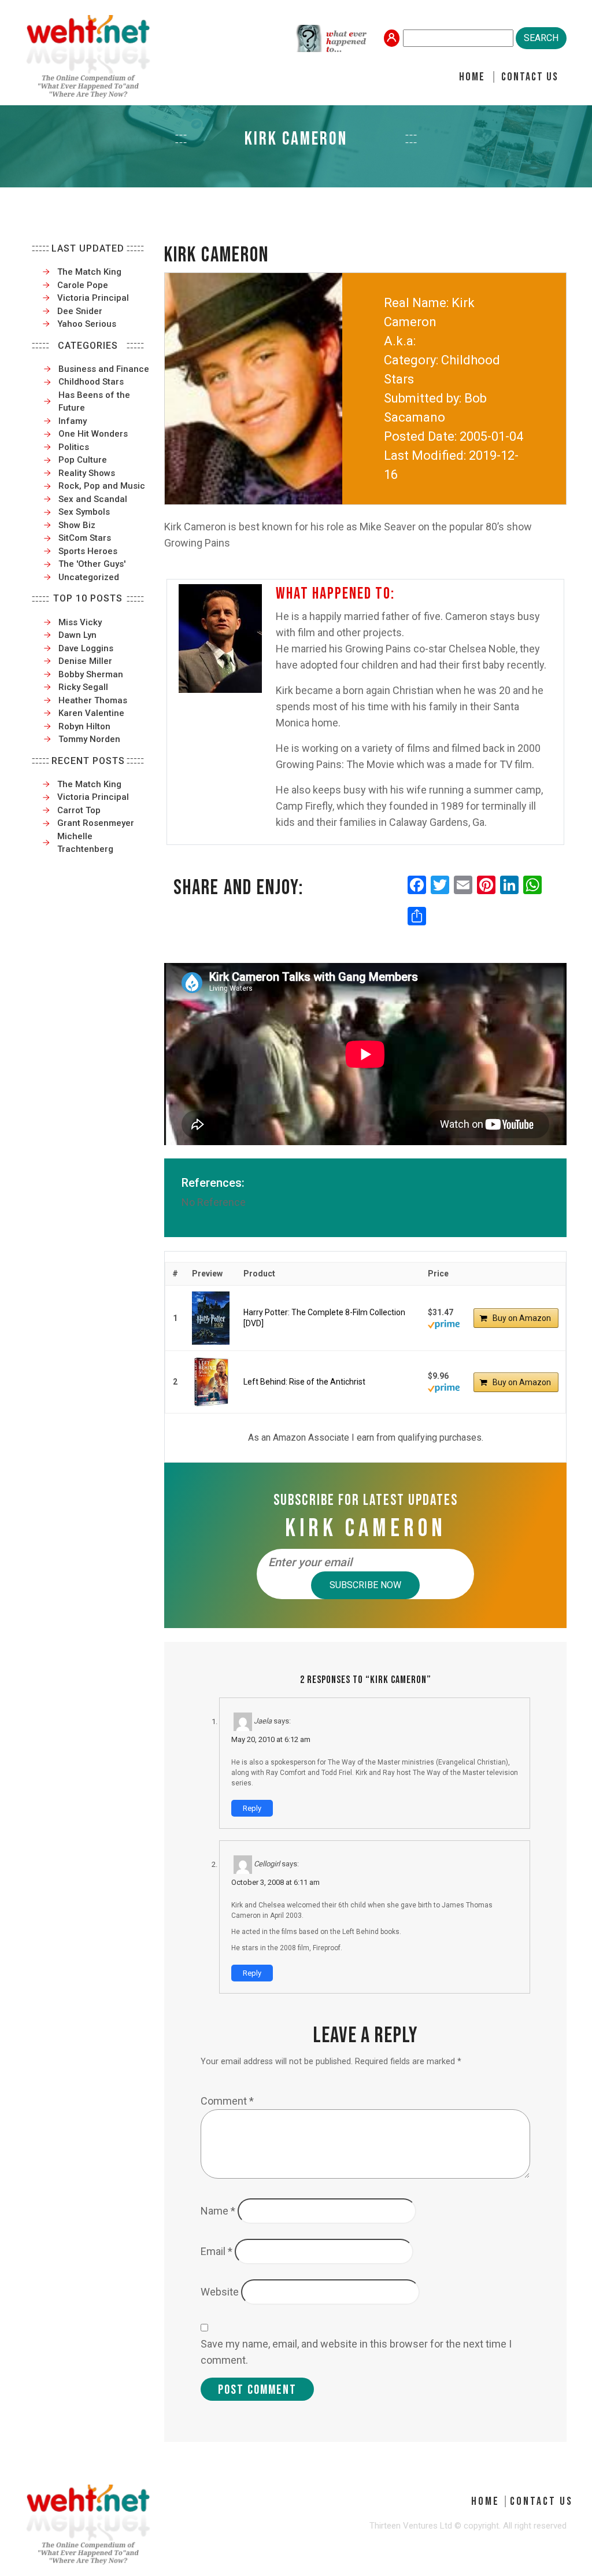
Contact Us (530, 77)
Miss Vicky (80, 622)
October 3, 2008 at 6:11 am (275, 1882)
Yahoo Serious (87, 324)
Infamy (73, 421)
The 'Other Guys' (92, 564)
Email (217, 2251)
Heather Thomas (93, 700)
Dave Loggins (86, 648)
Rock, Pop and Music (102, 486)
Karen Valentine (91, 713)
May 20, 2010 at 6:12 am (271, 1739)
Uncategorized (89, 577)
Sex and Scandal (93, 499)
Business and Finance (104, 369)
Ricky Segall (83, 687)
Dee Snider (80, 311)
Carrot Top (79, 810)
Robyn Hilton (84, 726)
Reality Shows (87, 473)
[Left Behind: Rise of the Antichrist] (211, 1382)
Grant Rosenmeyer (96, 823)
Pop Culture (83, 460)
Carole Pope (83, 285)
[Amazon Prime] (444, 1323)
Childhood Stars (91, 382)
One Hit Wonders (93, 434)
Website (220, 2292)
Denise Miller (85, 661)
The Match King (89, 272)
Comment (227, 2101)
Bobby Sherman (91, 674)
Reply (252, 1808)
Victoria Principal (93, 298)
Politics (74, 447)
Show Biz (77, 525)
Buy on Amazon (522, 1318)
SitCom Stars (85, 538)
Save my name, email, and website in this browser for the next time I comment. (356, 2352)
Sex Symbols (84, 512)
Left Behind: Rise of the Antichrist (304, 1382)
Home (472, 77)
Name (218, 2211)
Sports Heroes (88, 551)
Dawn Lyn (77, 635)
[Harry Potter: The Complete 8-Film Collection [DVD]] (211, 1318)
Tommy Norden (89, 739)
